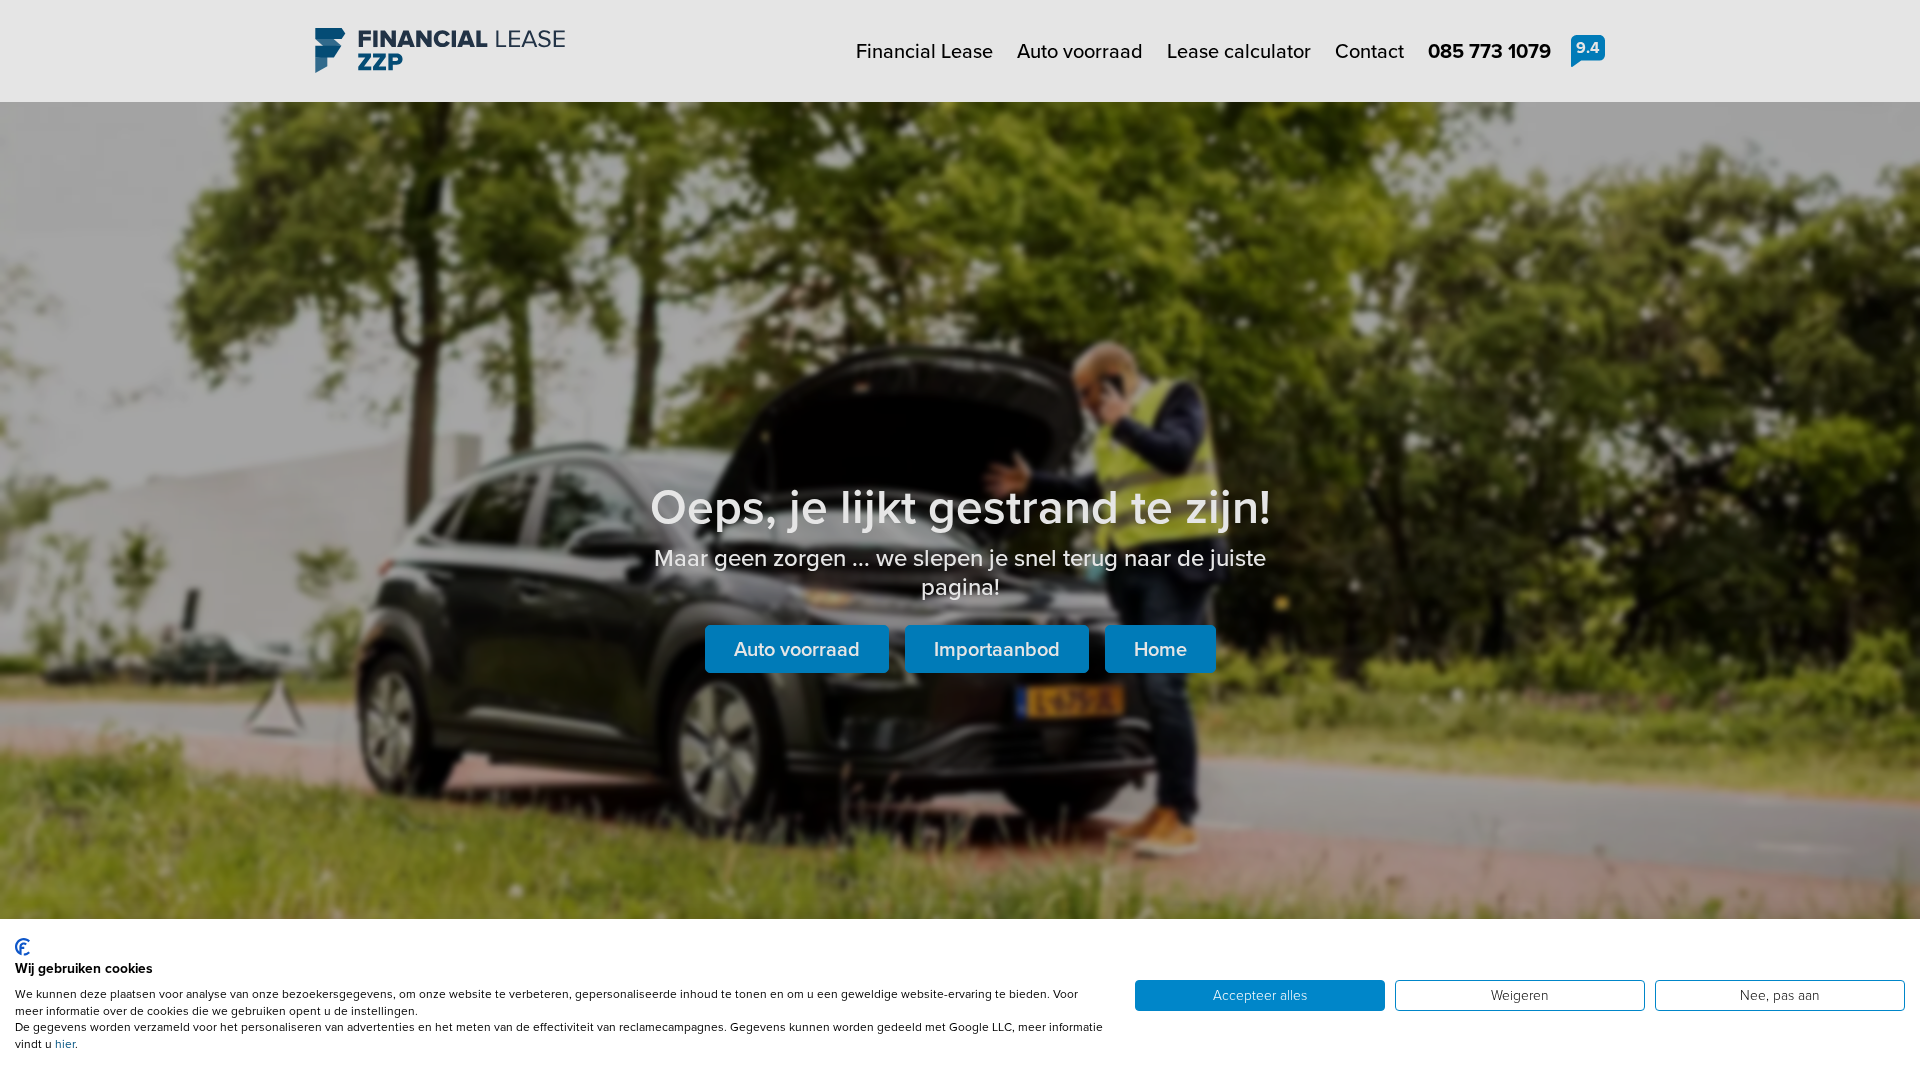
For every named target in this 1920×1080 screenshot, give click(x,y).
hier (65, 1043)
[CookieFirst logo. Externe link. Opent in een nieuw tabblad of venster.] (22, 947)
